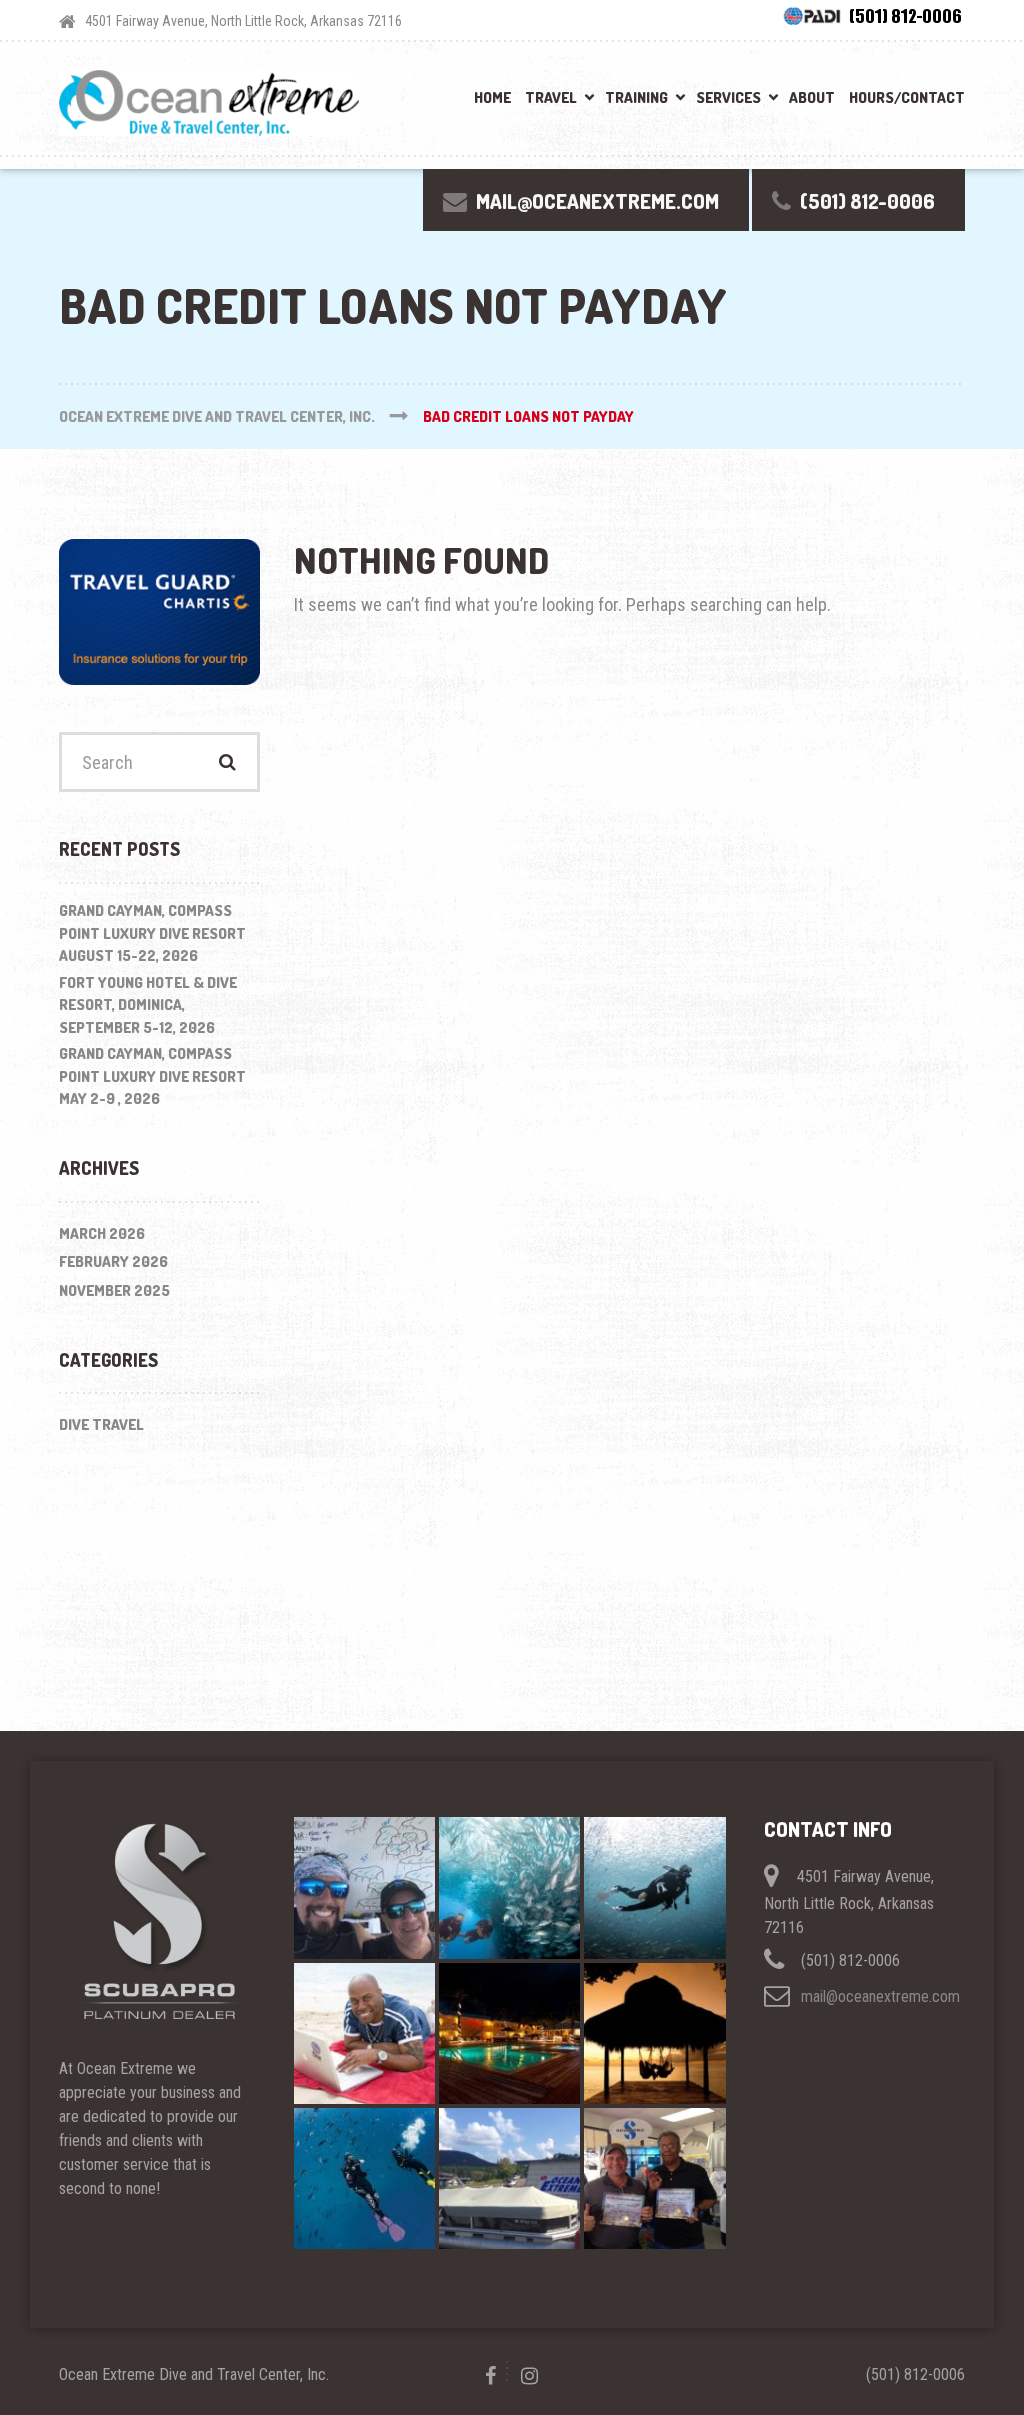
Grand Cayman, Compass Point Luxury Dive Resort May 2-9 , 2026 (152, 1076)
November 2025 (114, 1290)
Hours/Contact (907, 97)
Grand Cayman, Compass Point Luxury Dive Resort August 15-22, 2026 (152, 933)
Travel (551, 97)
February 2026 (113, 1261)
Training (636, 97)
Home (492, 97)
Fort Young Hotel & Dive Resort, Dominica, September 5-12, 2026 (148, 1005)
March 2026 (102, 1233)
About (812, 97)
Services (728, 97)
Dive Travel (101, 1424)
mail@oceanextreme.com (880, 1996)
